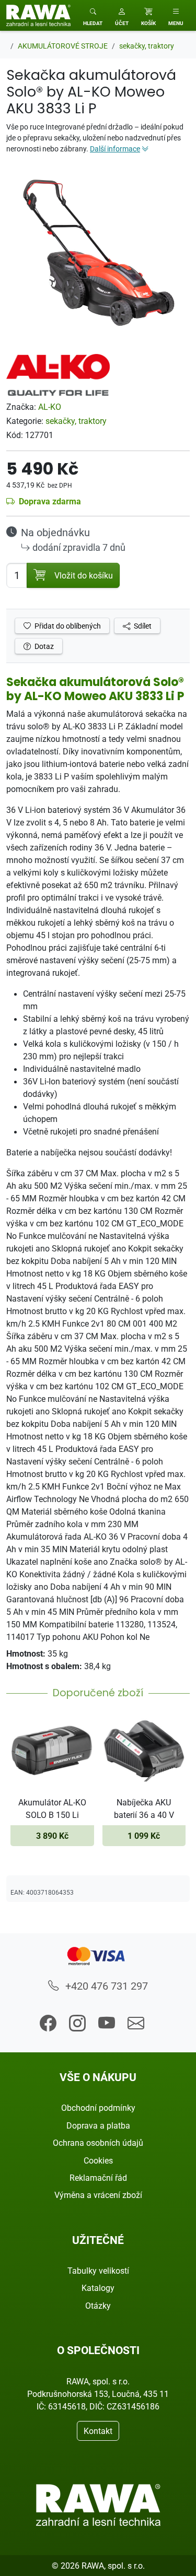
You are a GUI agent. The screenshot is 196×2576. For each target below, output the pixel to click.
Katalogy (98, 2288)
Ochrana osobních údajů (98, 2143)
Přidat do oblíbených (67, 626)
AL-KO (50, 407)
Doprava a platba (98, 2125)
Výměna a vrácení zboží (98, 2195)
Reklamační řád (98, 2178)
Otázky (98, 2306)
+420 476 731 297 (105, 1986)
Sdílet (142, 626)
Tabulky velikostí (98, 2271)
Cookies (98, 2160)
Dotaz (43, 646)
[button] (122, 15)
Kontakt (98, 2431)
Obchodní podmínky (98, 2108)
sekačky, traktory (76, 421)
